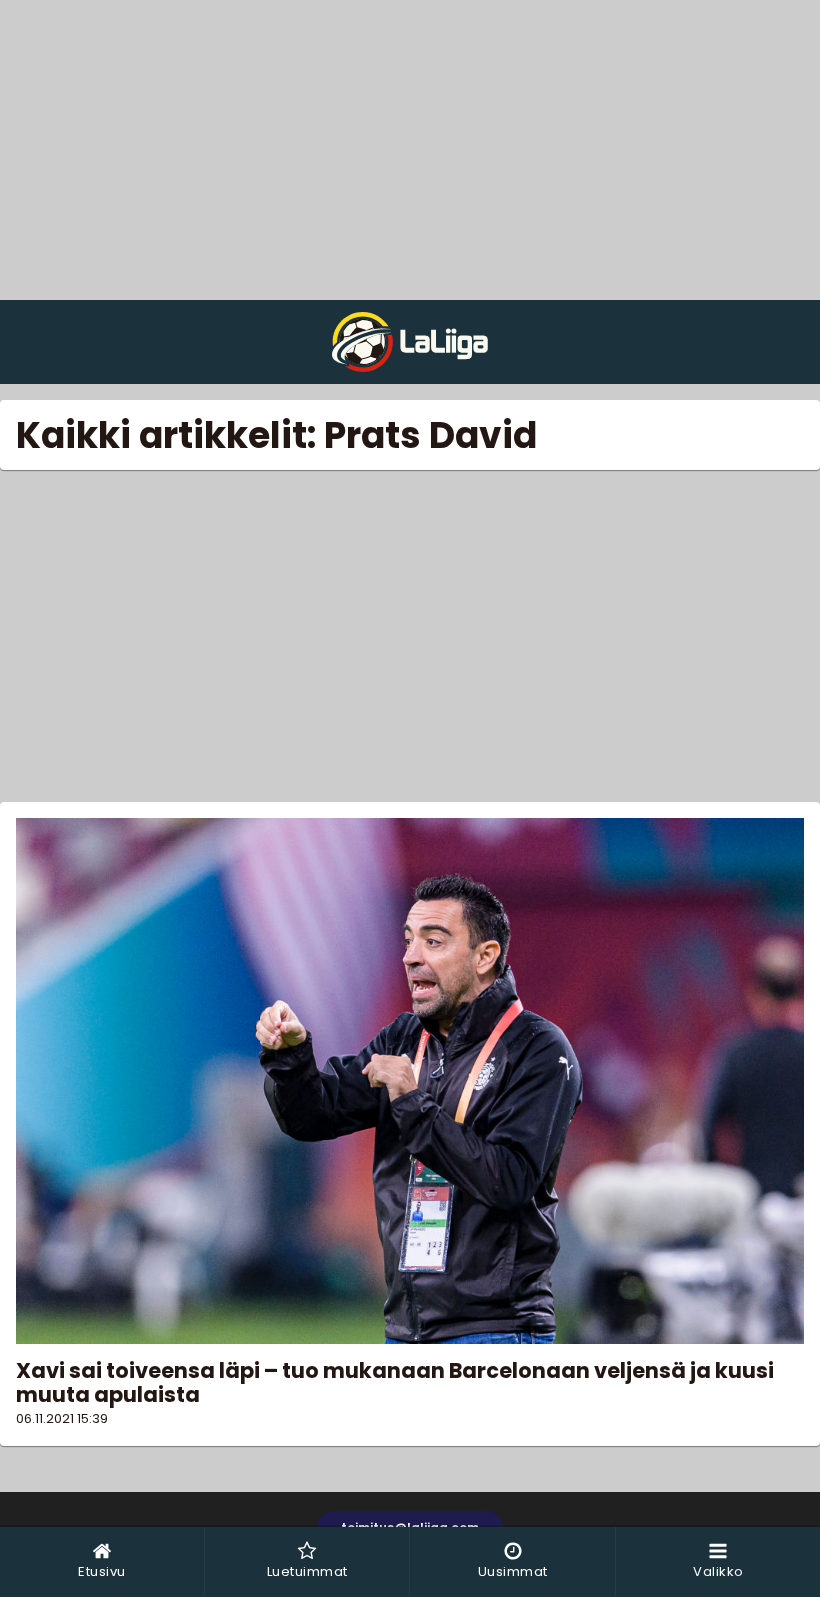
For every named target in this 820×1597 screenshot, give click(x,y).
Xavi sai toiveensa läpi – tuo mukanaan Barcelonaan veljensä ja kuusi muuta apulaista (395, 1382)
